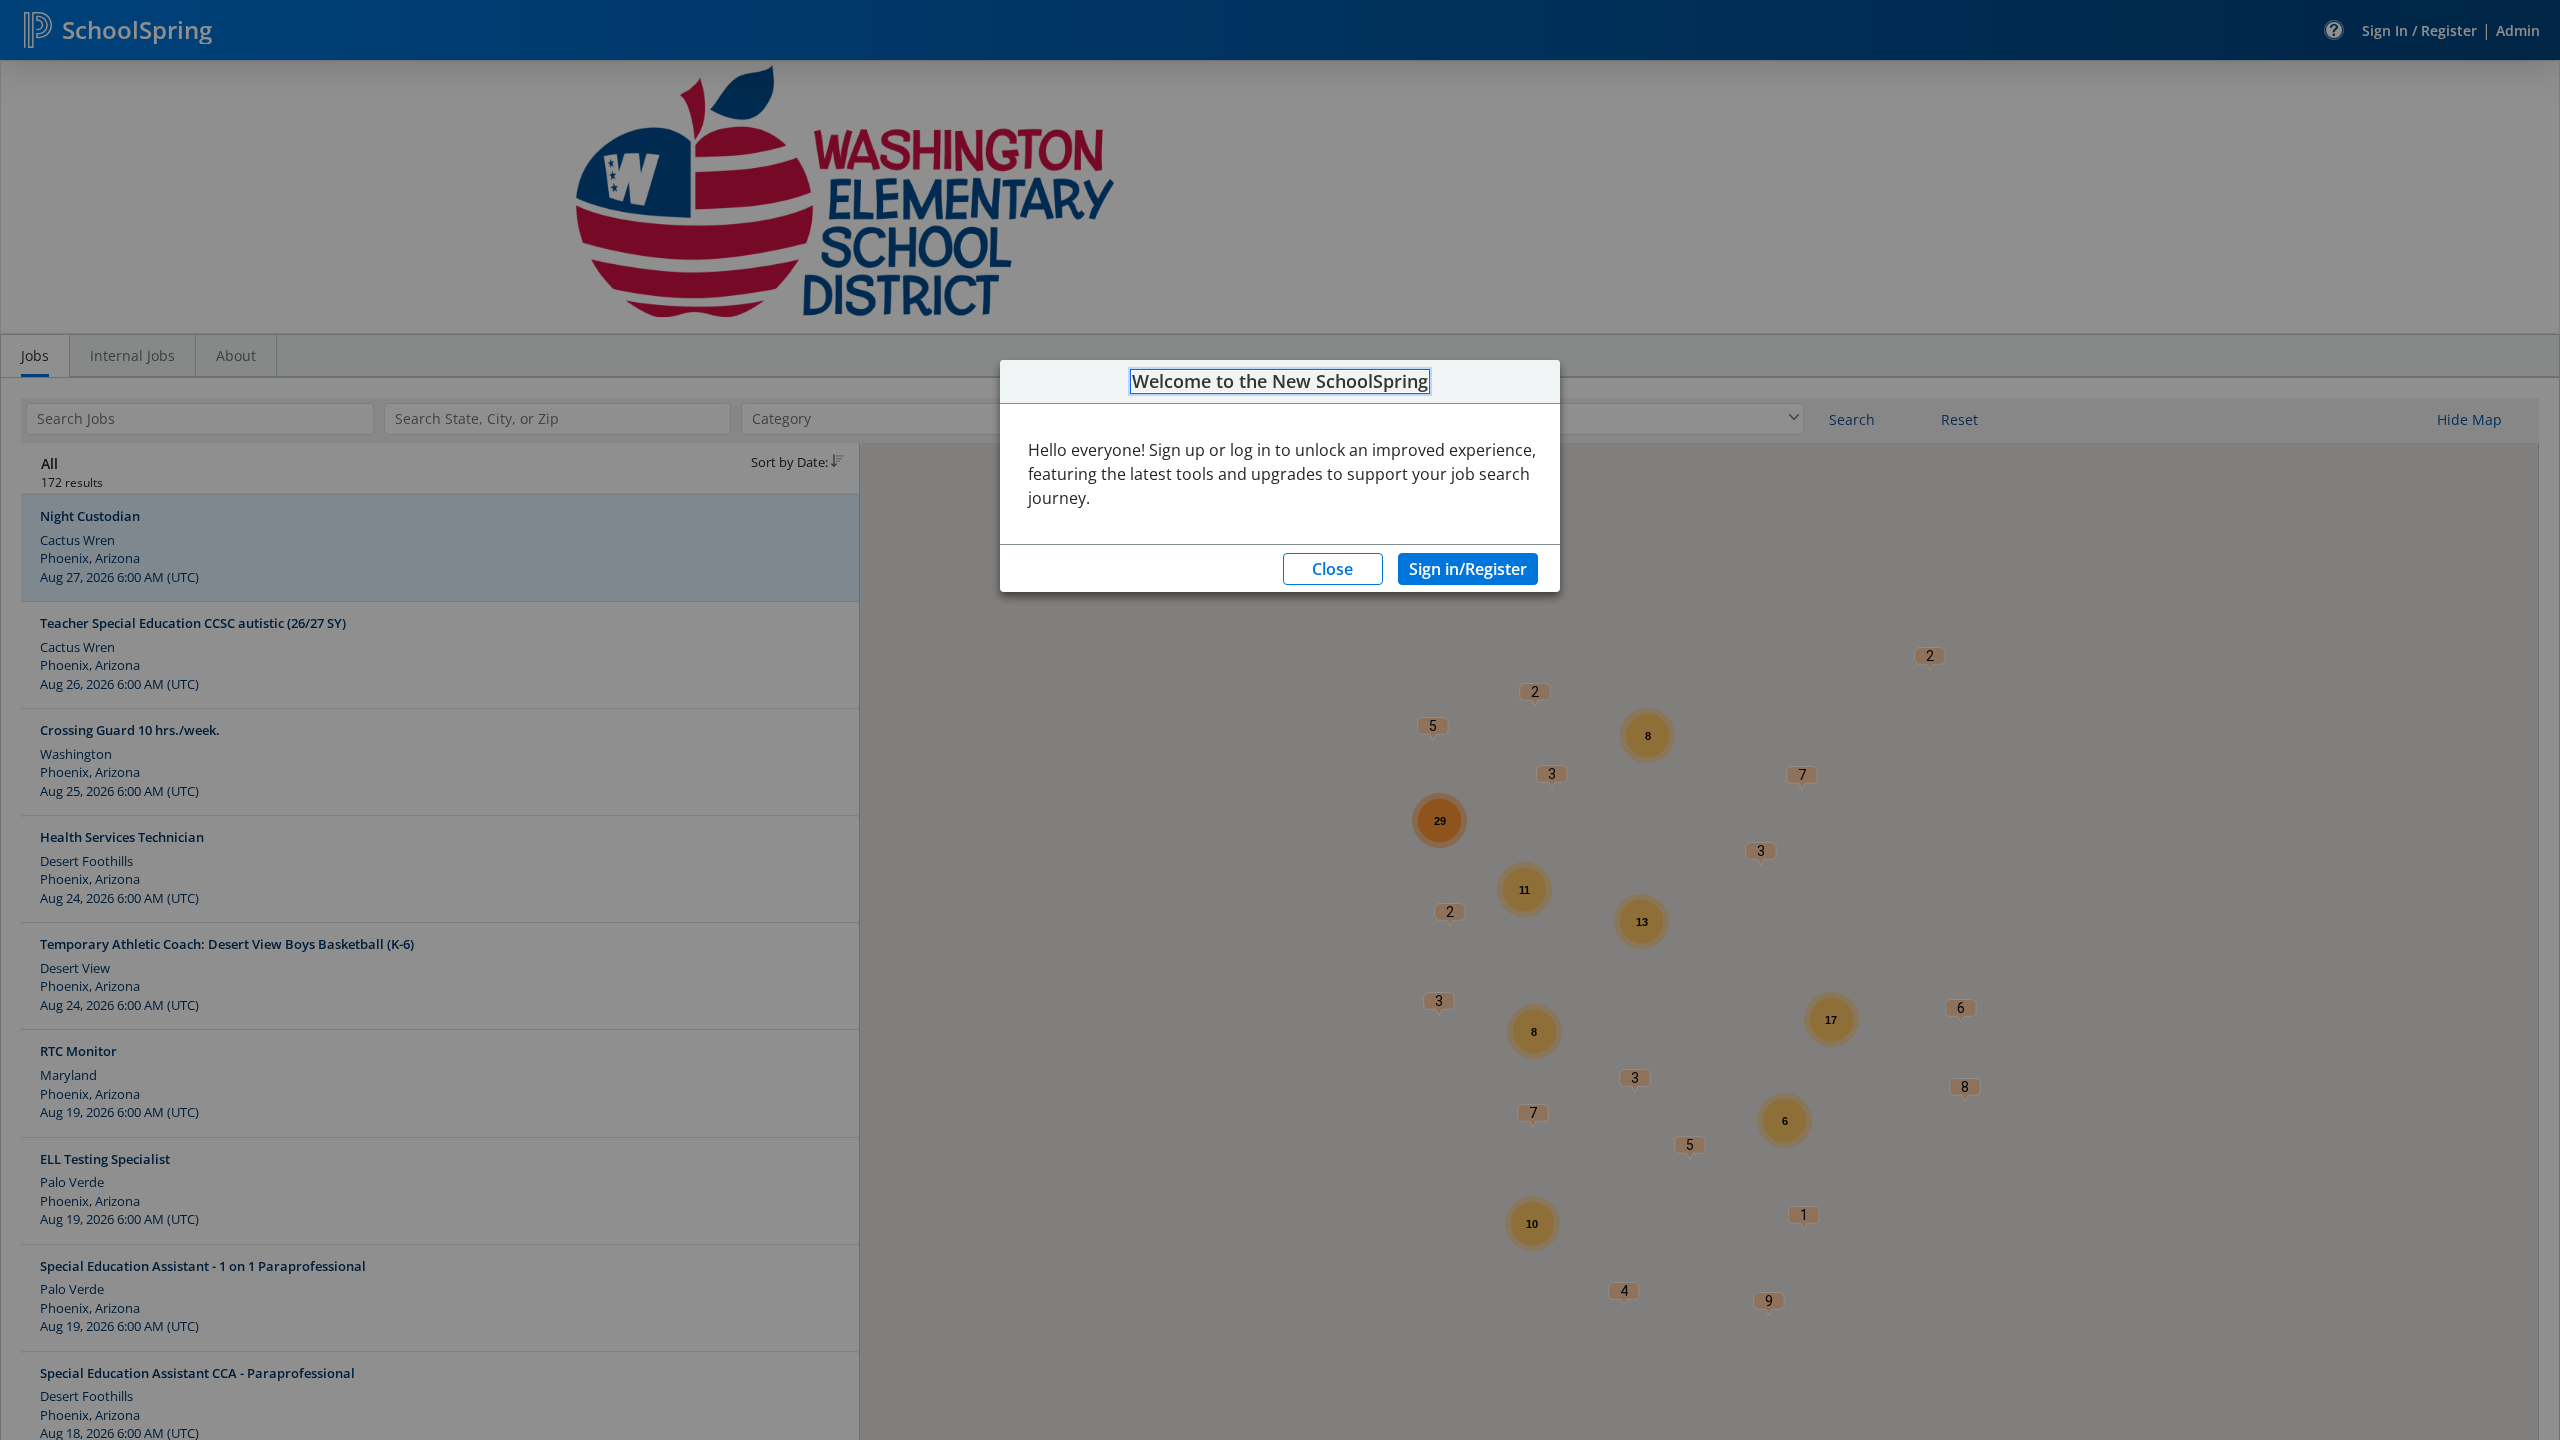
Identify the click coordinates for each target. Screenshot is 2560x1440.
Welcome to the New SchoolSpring (1280, 382)
